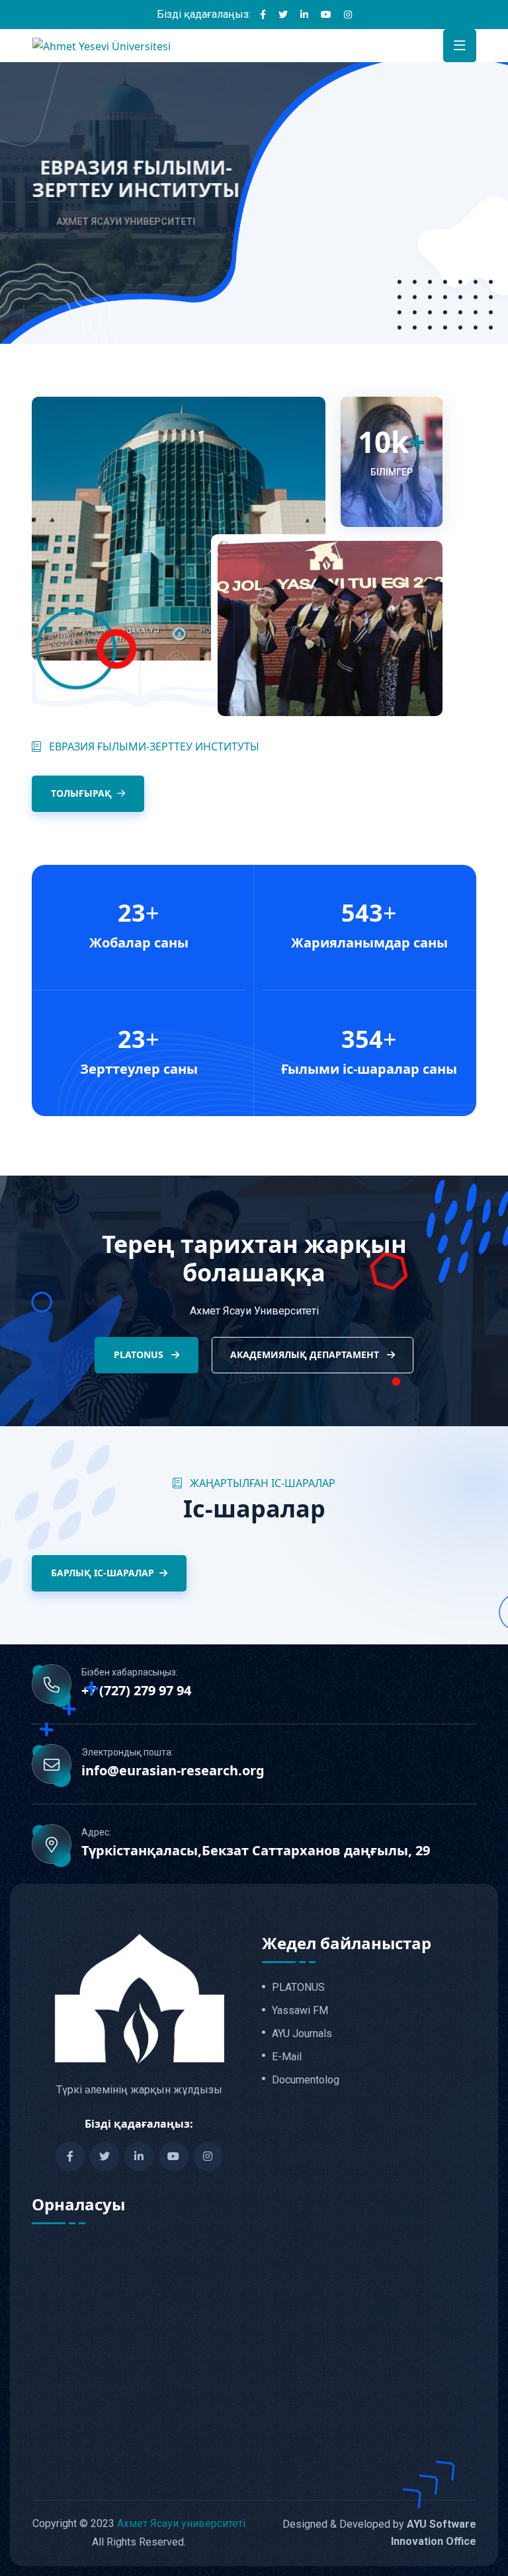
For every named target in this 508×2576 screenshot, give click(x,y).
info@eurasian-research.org (173, 1771)
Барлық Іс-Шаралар (103, 1573)
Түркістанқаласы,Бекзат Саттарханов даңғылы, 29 (256, 1851)
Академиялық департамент (306, 1354)
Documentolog (306, 2080)
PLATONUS (140, 1354)
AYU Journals (302, 2034)
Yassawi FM (300, 2011)
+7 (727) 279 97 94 (136, 1691)
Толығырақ (81, 793)
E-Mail (287, 2057)
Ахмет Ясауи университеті (181, 2523)
